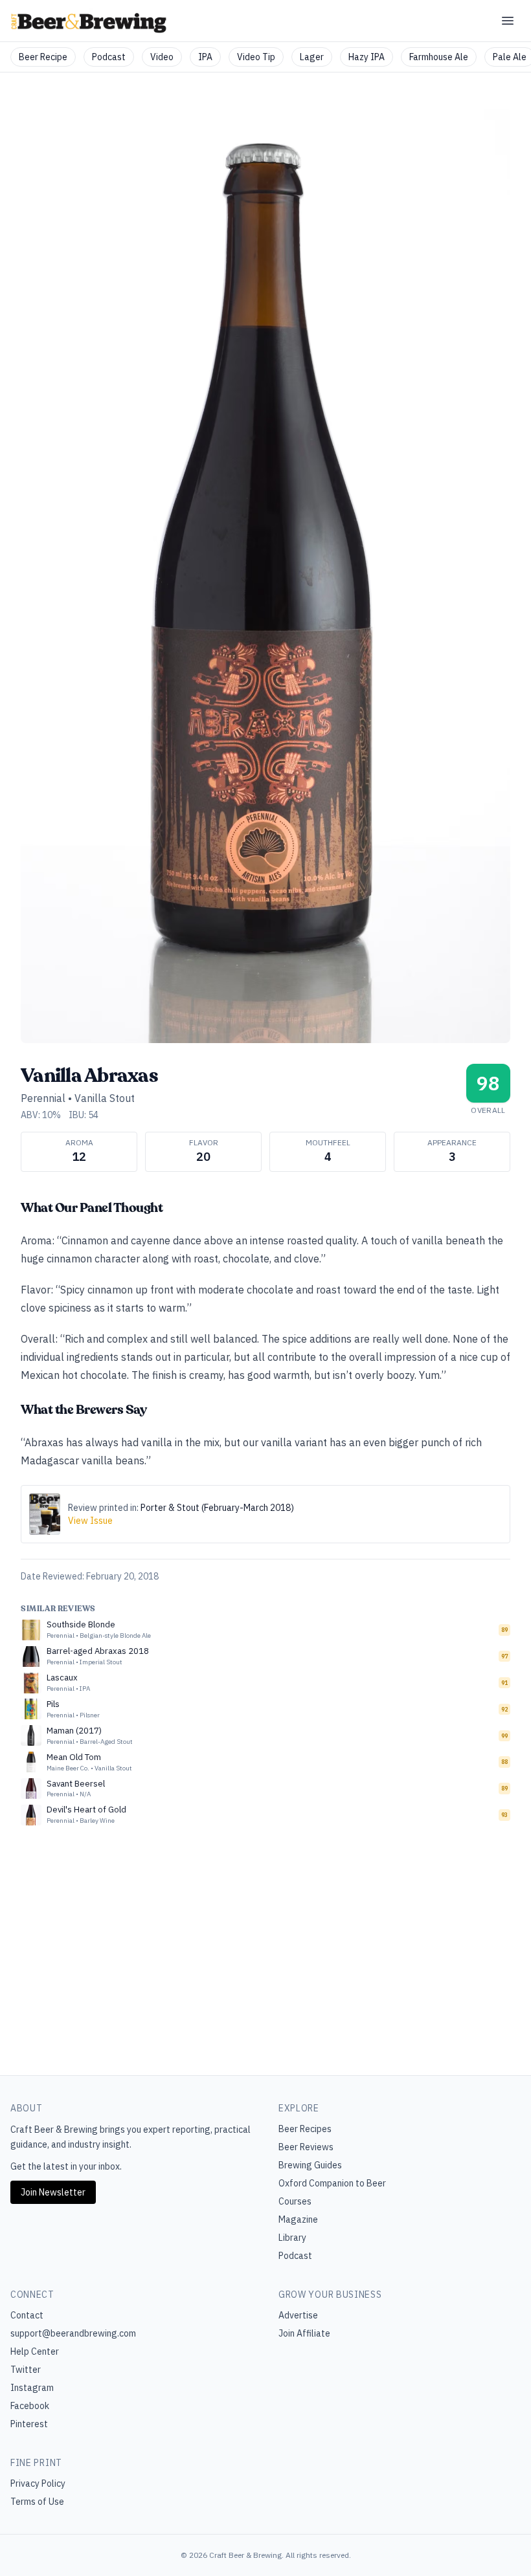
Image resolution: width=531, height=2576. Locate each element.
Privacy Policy (38, 2483)
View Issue (90, 1521)
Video (162, 57)
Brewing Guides (310, 2165)
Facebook (30, 2406)
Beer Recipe (43, 57)
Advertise (298, 2315)
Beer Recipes (305, 2129)
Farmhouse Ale (439, 57)
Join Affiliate (304, 2333)
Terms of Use (37, 2502)
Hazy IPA (367, 57)
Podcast (109, 57)
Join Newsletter (53, 2192)
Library (292, 2238)
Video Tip (256, 57)
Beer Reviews (306, 2147)
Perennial (43, 1098)
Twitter (26, 2370)
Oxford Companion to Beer (332, 2183)
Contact (27, 2315)
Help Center (35, 2351)
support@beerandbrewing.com (73, 2333)
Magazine (298, 2219)
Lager (312, 57)
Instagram (32, 2388)
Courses (295, 2201)
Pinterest (29, 2424)
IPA (205, 57)
